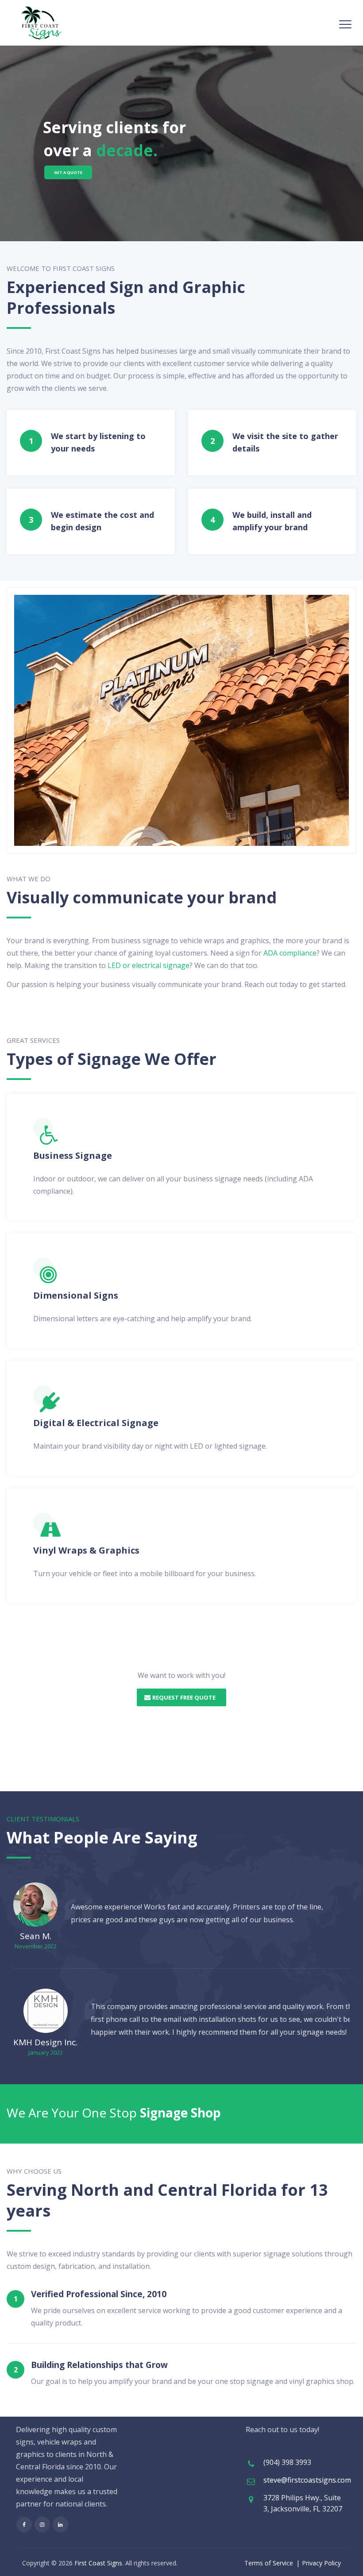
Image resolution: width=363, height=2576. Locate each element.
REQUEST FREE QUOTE (184, 1697)
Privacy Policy (321, 2563)
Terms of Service (269, 2563)
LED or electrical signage (149, 965)
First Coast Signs (98, 2563)
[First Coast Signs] (42, 23)
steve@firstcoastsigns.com (307, 2480)
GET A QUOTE (68, 172)
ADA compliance (290, 953)
